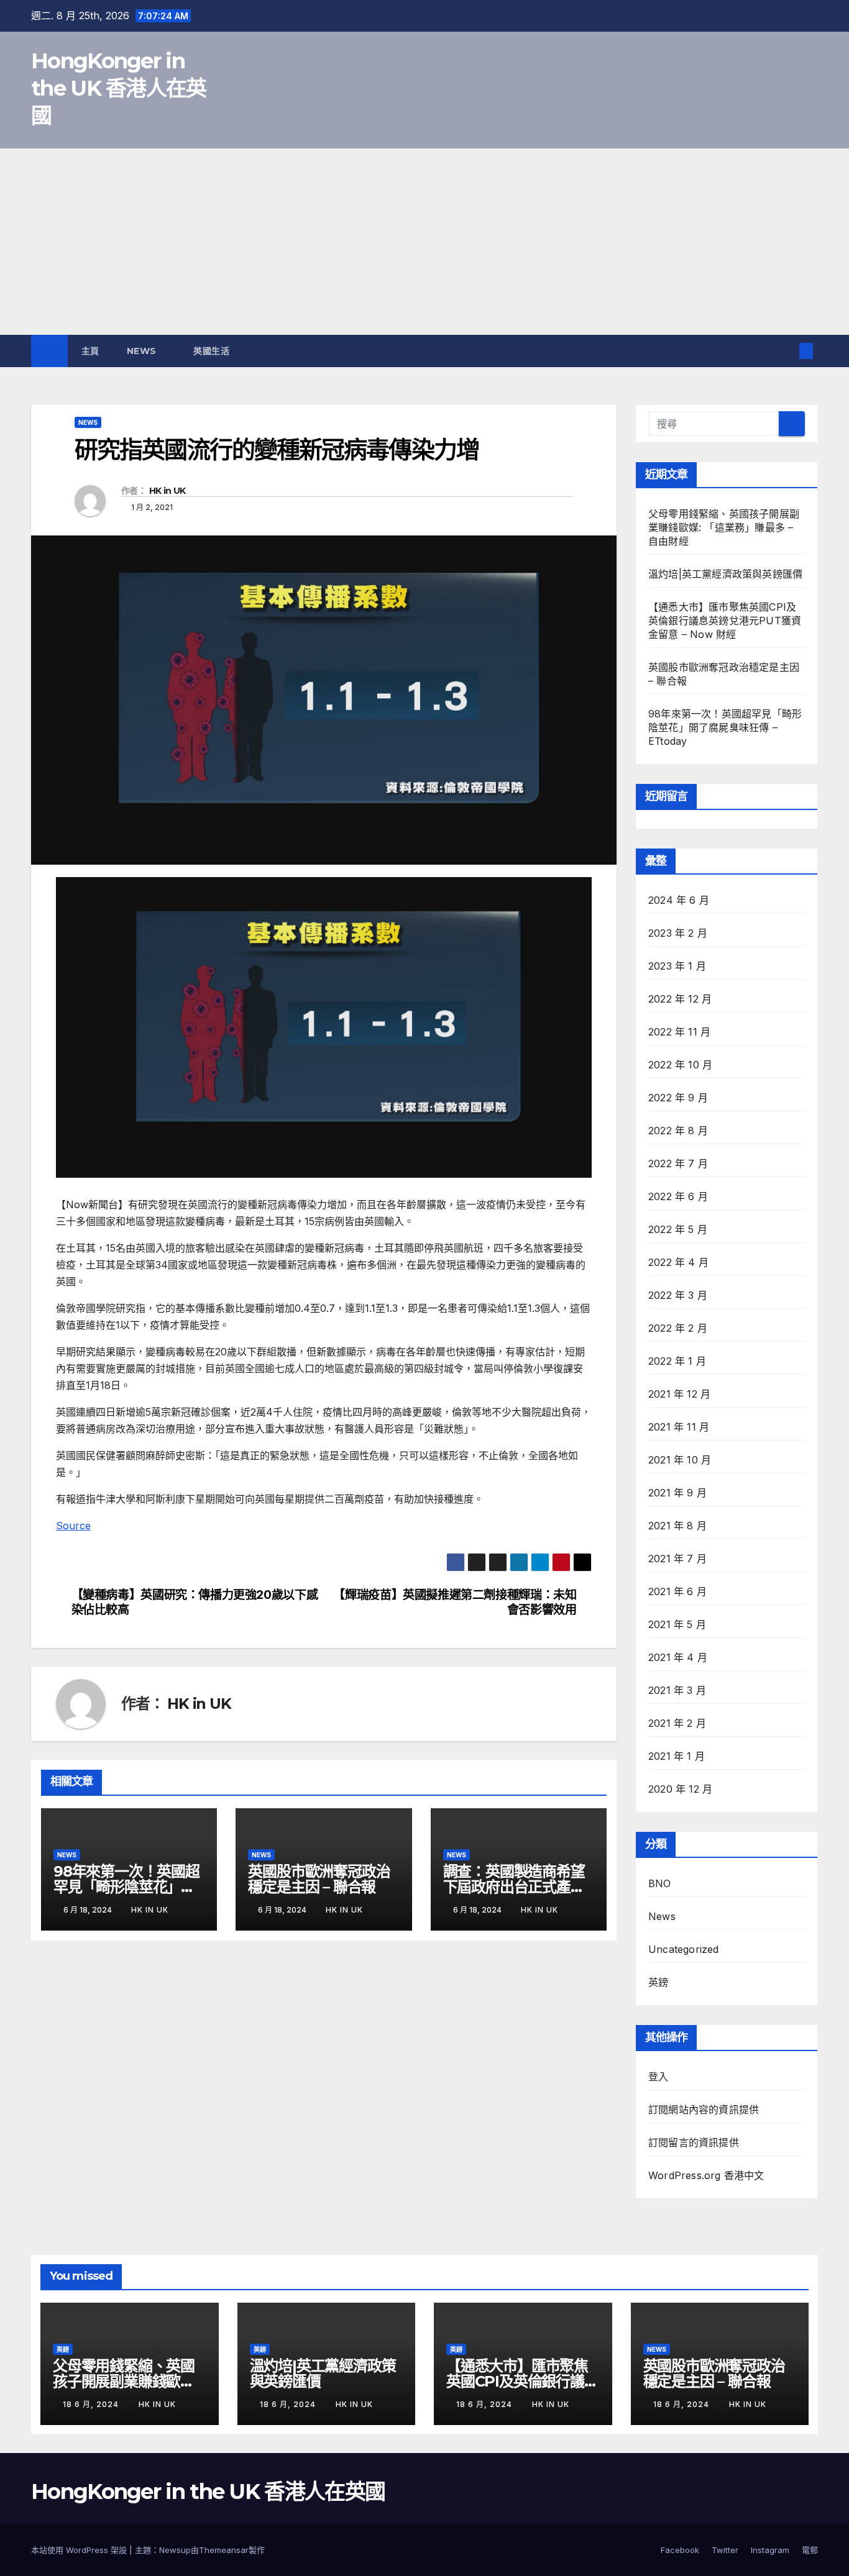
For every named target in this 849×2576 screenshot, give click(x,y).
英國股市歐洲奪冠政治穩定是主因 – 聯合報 (319, 1879)
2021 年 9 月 (677, 1493)
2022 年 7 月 (678, 1163)
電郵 (810, 2550)
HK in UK (167, 491)
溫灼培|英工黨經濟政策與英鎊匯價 (725, 574)
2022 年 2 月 (678, 1328)
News (143, 351)
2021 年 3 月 (677, 1690)
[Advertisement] (424, 242)
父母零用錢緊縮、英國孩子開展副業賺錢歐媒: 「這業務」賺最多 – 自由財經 (724, 527)
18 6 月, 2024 (92, 2404)
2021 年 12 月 (679, 1394)
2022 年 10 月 (680, 1065)
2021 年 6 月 (677, 1591)
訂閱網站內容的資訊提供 (704, 2109)
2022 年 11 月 (679, 1032)
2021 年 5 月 (677, 1624)
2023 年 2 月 (678, 933)
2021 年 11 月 (679, 1427)
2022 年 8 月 (678, 1131)
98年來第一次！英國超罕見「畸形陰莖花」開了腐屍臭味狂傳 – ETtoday (725, 727)
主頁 (90, 351)
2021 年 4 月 (678, 1657)
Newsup (175, 2550)
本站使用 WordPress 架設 (80, 2550)
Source (73, 1526)
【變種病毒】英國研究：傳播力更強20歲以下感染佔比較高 (195, 1602)
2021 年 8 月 (677, 1526)
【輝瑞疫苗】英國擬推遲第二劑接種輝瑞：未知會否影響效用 (455, 1602)
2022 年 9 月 (678, 1098)
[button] (786, 351)
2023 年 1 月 (677, 966)
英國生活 (213, 351)
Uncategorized (684, 1949)
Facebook (680, 2550)
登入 (658, 2077)
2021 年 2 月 (677, 1723)
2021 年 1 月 (677, 1756)
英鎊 (658, 1982)
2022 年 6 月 (678, 1196)
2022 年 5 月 (678, 1229)
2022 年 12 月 (680, 999)
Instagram (770, 2550)
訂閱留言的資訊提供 (694, 2142)
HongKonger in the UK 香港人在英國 (119, 88)
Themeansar (224, 2550)
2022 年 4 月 (678, 1262)
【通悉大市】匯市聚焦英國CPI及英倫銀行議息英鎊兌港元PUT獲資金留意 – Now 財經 (725, 621)
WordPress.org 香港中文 (706, 2175)
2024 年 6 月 (679, 900)
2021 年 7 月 (677, 1559)
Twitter (725, 2550)
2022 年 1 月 (677, 1361)
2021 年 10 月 (680, 1460)
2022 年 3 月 (678, 1295)
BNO (660, 1883)
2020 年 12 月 (680, 1789)
